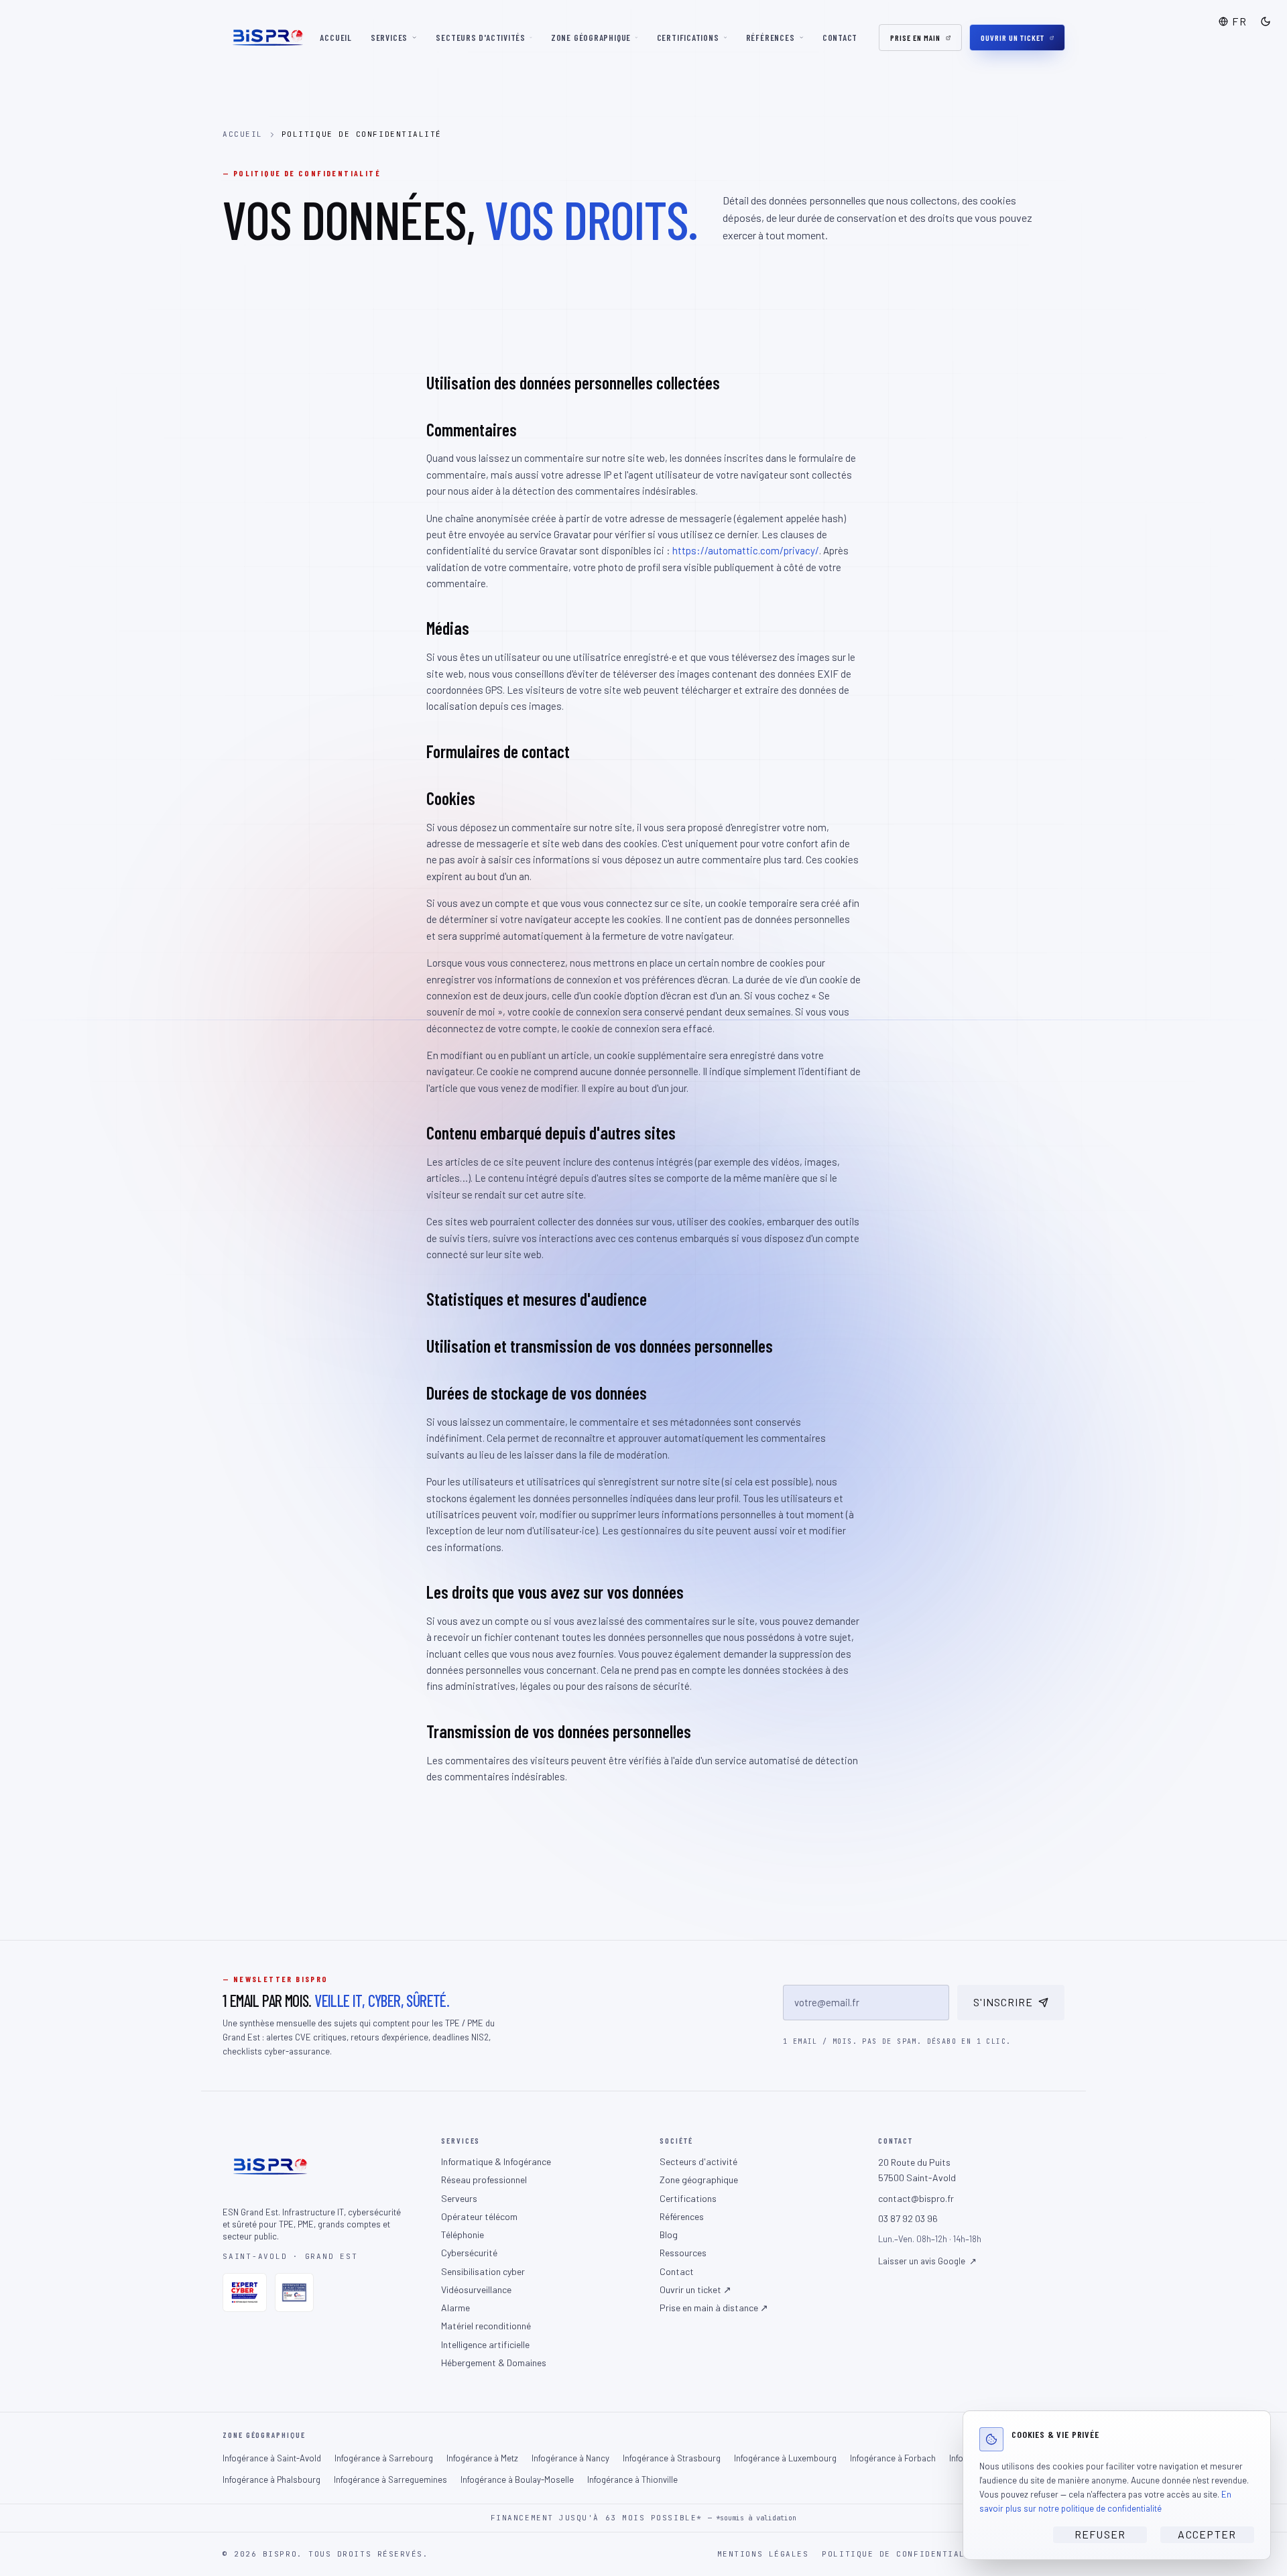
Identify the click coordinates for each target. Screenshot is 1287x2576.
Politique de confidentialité (902, 2554)
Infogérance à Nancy (570, 2458)
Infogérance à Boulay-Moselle (517, 2479)
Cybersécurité (469, 2253)
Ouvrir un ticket (1012, 38)
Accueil (335, 38)
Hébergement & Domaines (494, 2363)
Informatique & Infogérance (496, 2161)
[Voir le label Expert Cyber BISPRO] (245, 2292)
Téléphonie (463, 2234)
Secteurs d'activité (698, 2161)
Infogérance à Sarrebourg (384, 2458)
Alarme (455, 2308)
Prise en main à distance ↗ (714, 2308)
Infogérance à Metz (482, 2458)
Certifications (688, 38)
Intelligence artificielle (485, 2344)
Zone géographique (591, 38)
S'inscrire (1003, 2002)
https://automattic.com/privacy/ (746, 550)
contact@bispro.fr (916, 2198)
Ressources (683, 2253)
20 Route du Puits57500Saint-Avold (917, 2170)
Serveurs (459, 2198)
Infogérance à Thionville (632, 2479)
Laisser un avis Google (927, 2261)
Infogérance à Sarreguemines (390, 2479)
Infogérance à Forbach (893, 2458)
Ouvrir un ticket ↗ (695, 2289)
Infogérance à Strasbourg (672, 2458)
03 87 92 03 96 (908, 2218)
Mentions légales (763, 2554)
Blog (669, 2234)
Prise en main (915, 38)
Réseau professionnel (484, 2180)
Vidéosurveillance (476, 2289)
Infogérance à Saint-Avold (272, 2458)
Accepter (1207, 2534)
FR (1239, 21)
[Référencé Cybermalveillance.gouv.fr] (294, 2292)
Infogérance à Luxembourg (785, 2458)
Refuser (1100, 2534)
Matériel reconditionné (486, 2326)
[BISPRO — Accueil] (267, 38)
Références (771, 38)
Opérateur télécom (479, 2216)
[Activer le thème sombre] (1266, 21)
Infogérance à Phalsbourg (271, 2479)
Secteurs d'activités (481, 38)
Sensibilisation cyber (483, 2271)
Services (389, 38)
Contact (840, 38)
